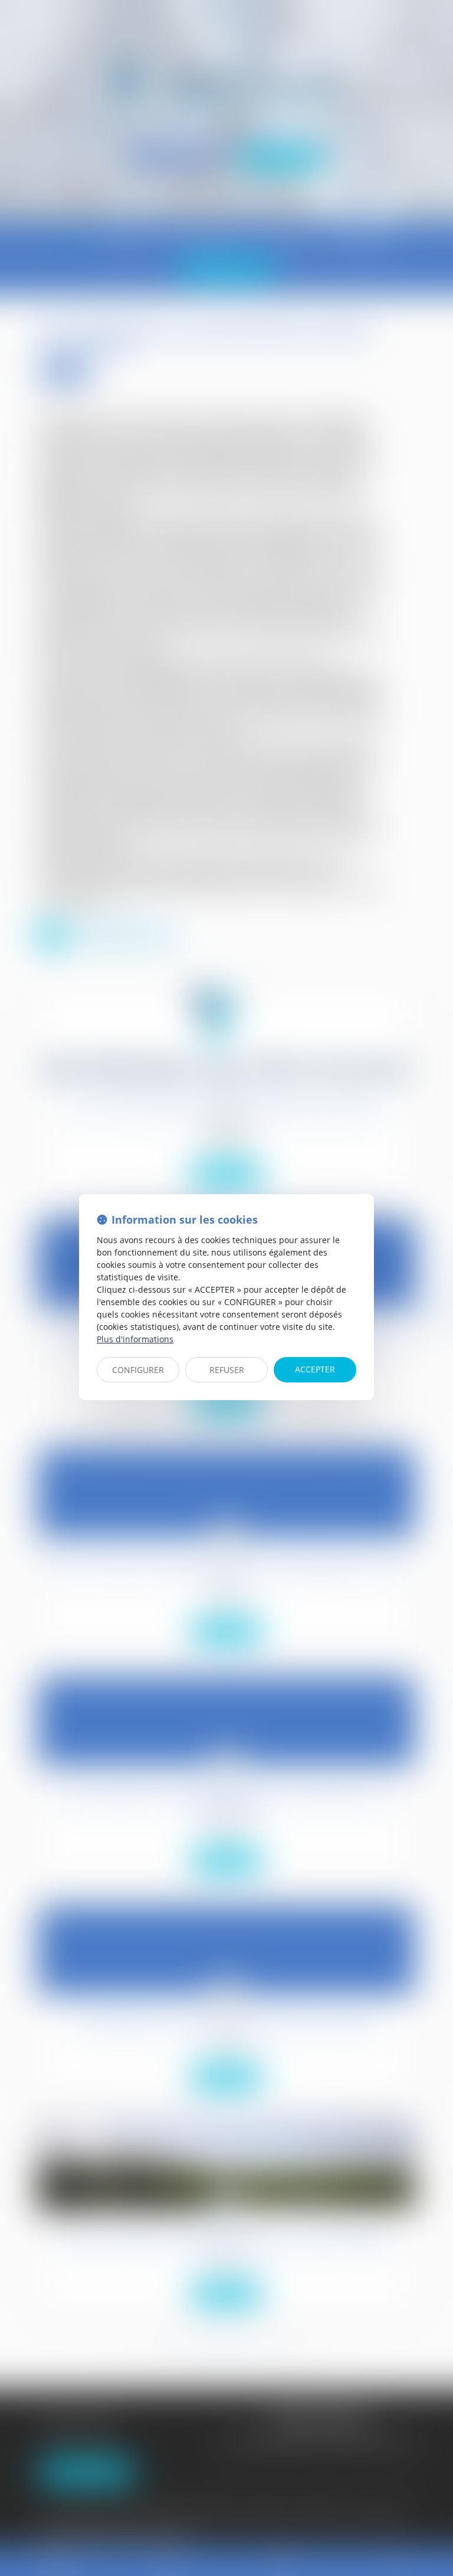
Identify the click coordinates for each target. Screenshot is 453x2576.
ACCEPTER (315, 1369)
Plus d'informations (135, 1339)
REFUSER (227, 1370)
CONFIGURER (138, 1370)
